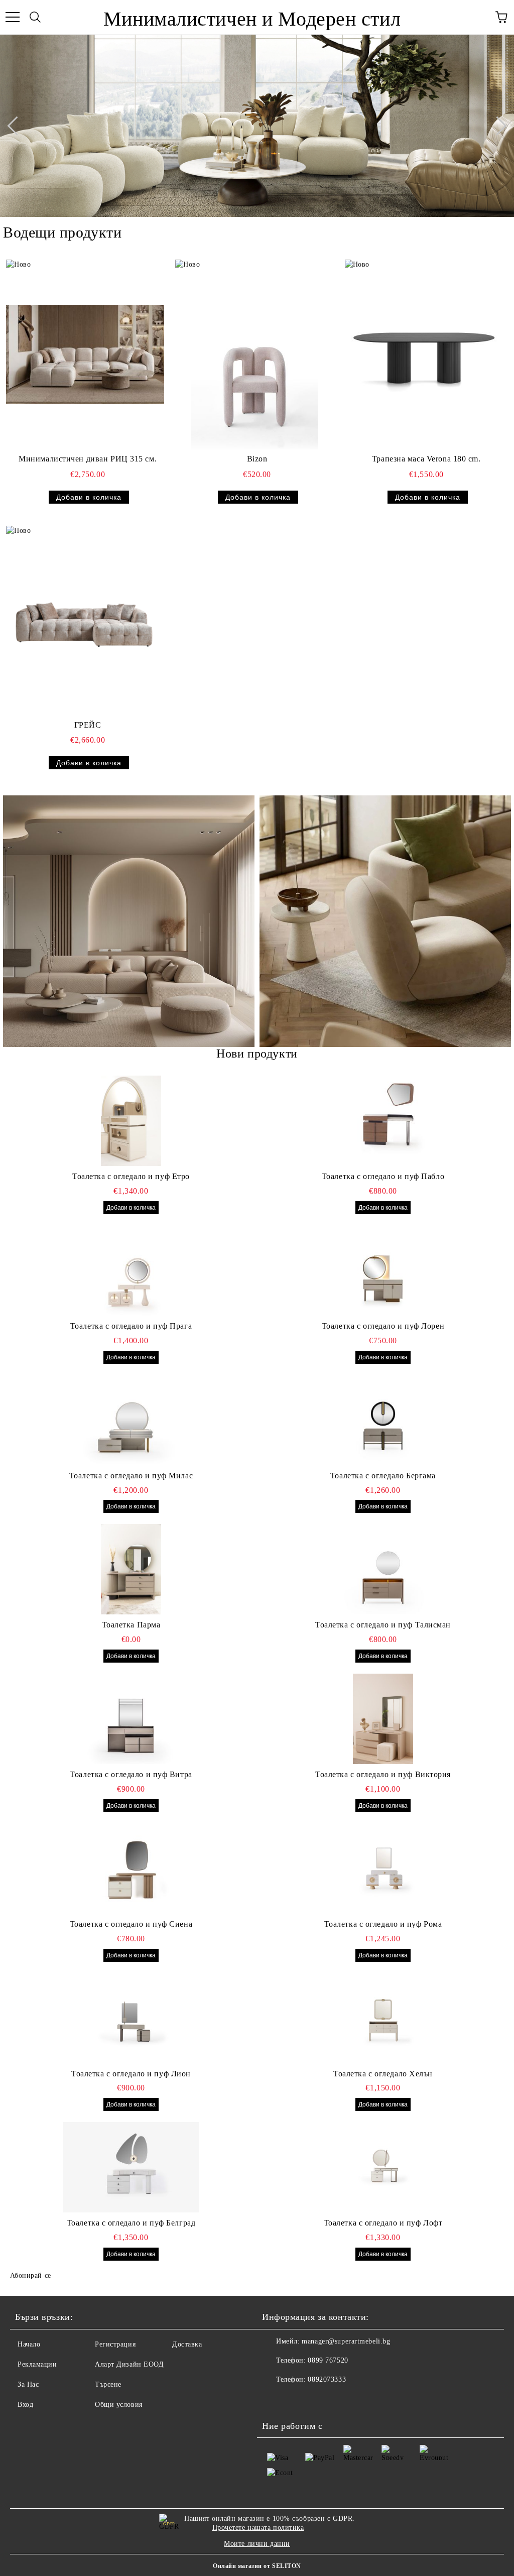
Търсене (108, 2384)
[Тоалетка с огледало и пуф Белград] (131, 2167)
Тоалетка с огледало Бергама (383, 1476)
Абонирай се (31, 2275)
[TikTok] (297, 2400)
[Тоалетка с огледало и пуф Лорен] (383, 1270)
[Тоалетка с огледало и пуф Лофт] (383, 2167)
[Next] (497, 126)
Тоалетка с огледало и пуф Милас (131, 1476)
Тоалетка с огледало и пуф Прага (131, 1326)
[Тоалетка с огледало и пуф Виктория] (383, 1719)
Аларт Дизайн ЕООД (130, 2364)
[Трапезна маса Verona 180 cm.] (424, 355)
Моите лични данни (257, 2544)
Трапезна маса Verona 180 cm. (426, 459)
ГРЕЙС (88, 725)
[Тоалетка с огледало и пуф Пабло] (383, 1121)
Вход (25, 2405)
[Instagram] (275, 2400)
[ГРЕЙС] (85, 621)
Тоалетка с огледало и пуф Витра (131, 1774)
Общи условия (119, 2405)
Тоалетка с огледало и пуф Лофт (383, 2223)
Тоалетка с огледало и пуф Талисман (383, 1625)
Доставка (187, 2344)
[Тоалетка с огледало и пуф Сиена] (131, 1868)
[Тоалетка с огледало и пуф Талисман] (383, 1569)
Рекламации (37, 2364)
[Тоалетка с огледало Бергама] (383, 1420)
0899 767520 (328, 2360)
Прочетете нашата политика (258, 2528)
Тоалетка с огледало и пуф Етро (131, 1176)
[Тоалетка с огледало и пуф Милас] (131, 1420)
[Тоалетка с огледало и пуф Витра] (131, 1719)
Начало (29, 2344)
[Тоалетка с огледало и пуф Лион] (131, 2018)
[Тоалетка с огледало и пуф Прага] (131, 1270)
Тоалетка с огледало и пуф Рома (383, 1924)
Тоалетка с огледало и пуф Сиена (131, 1924)
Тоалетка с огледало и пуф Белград (131, 2223)
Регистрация (115, 2344)
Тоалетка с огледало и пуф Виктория (383, 1774)
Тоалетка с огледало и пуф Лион (131, 2074)
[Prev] (17, 126)
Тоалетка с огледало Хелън (383, 2074)
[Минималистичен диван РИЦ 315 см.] (85, 355)
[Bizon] (254, 355)
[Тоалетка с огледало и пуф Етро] (131, 1121)
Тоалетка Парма (131, 1625)
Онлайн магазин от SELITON (257, 2566)
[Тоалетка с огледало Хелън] (383, 2018)
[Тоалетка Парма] (131, 1569)
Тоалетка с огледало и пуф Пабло (383, 1176)
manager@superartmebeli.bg (346, 2341)
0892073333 (327, 2379)
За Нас (28, 2384)
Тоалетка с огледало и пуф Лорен (383, 1326)
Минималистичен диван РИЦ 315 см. (88, 459)
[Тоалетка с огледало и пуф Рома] (383, 1868)
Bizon (257, 459)
